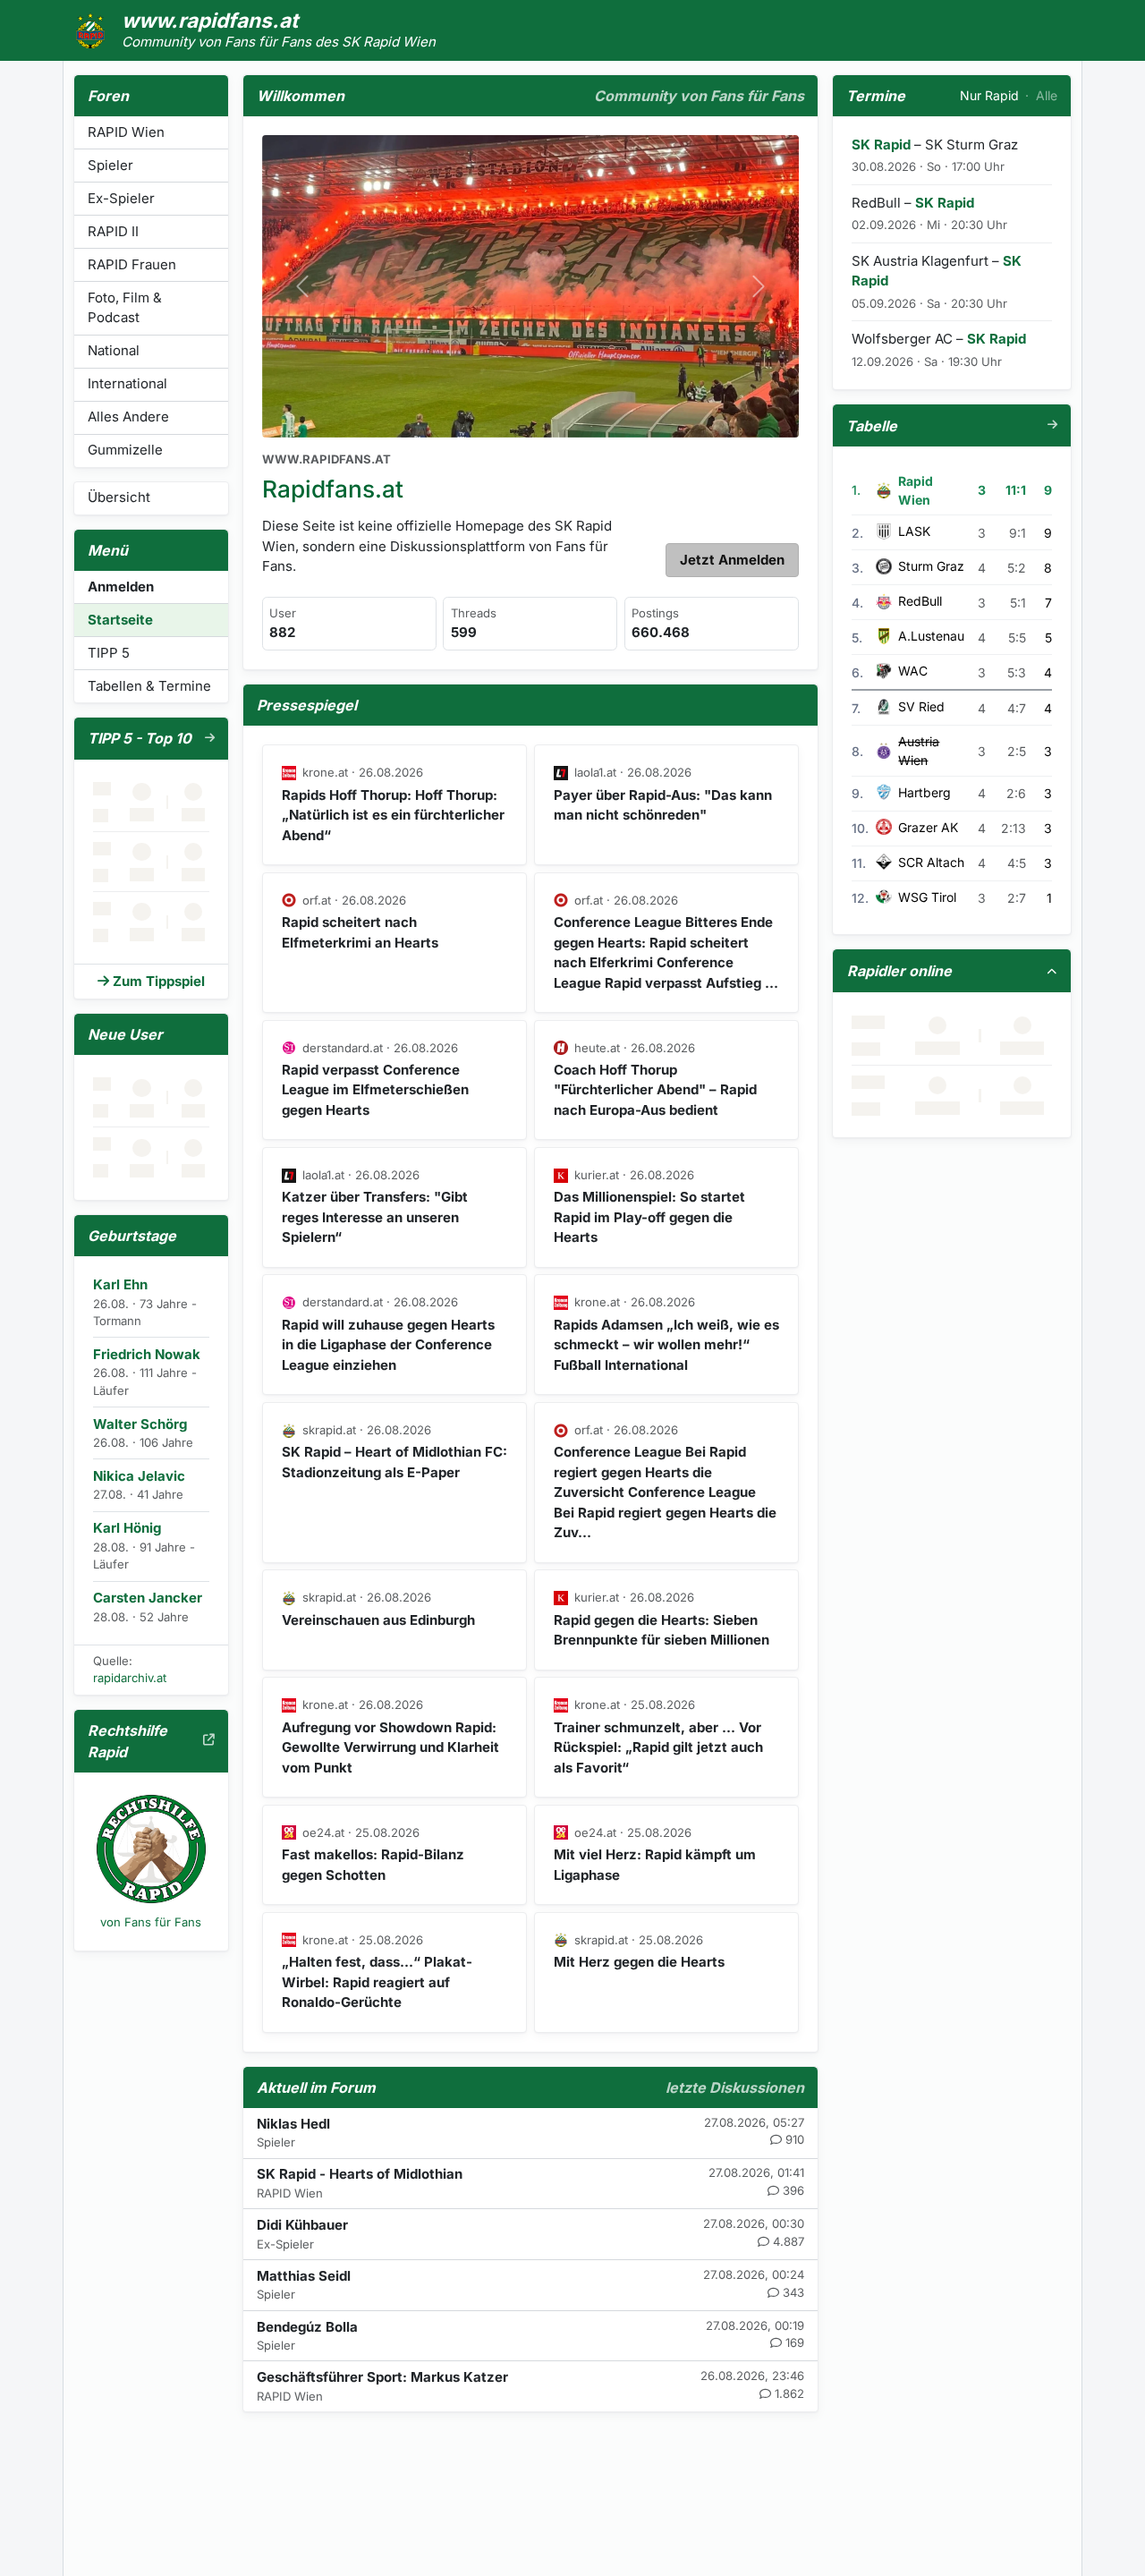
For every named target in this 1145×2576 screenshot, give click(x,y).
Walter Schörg (140, 1424)
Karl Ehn (120, 1284)
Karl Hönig (127, 1528)
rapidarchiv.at (130, 1678)
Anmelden (121, 587)
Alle (1047, 95)
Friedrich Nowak (147, 1354)
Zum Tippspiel (159, 981)
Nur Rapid (989, 95)
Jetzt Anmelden (732, 560)
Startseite (120, 620)
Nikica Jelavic (139, 1476)
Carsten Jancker (148, 1598)
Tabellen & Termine (149, 686)
